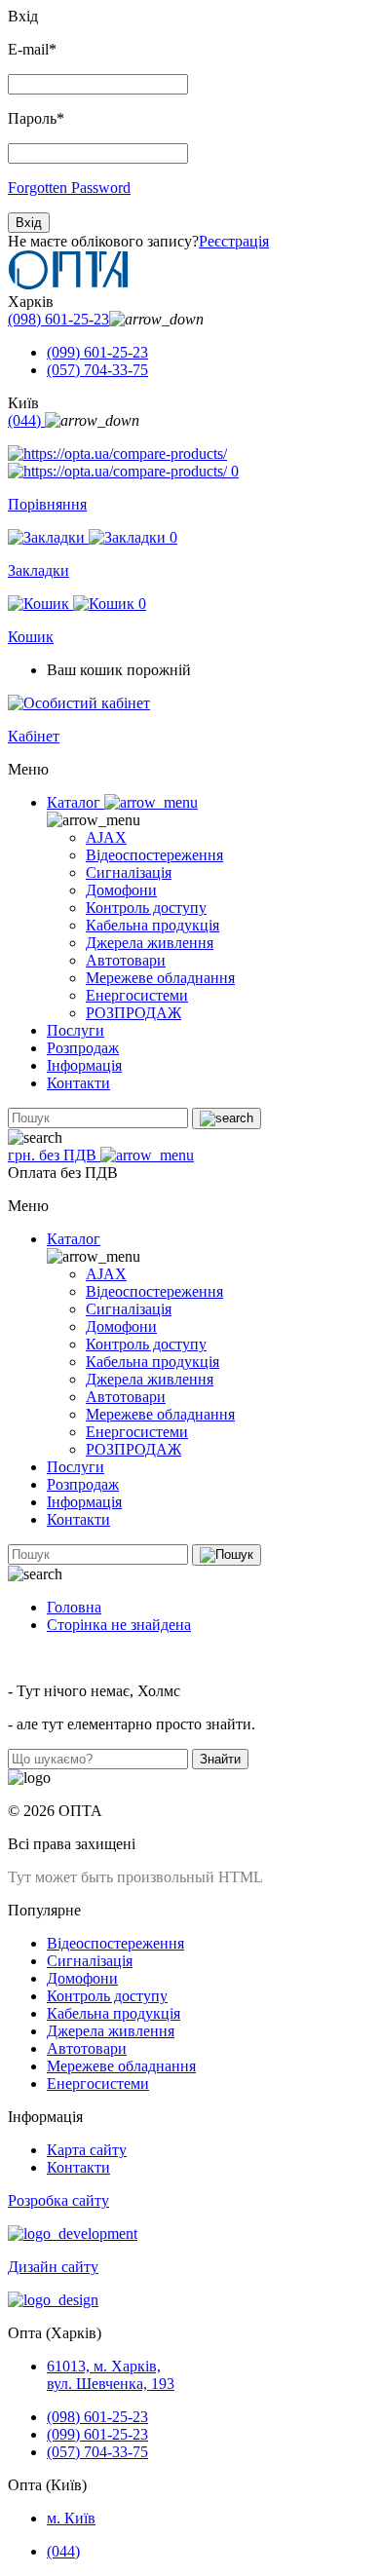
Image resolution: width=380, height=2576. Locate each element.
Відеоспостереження (154, 855)
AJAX (106, 837)
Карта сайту (87, 2150)
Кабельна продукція (152, 925)
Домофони (121, 890)
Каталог (76, 802)
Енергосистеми (137, 995)
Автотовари (126, 960)
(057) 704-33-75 (97, 370)
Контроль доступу (146, 908)
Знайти (220, 1759)
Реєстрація (234, 241)
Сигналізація (129, 872)
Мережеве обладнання (160, 978)
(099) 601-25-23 (97, 352)
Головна (74, 1607)
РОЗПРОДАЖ (133, 1013)
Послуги (76, 1030)
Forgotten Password (69, 188)
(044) (26, 420)
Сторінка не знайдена (119, 1625)
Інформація (84, 1065)
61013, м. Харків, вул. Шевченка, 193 (111, 2375)
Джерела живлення (150, 943)
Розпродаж (83, 1048)
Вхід (29, 223)
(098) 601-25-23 (58, 319)
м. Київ (71, 2518)
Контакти (78, 1083)
